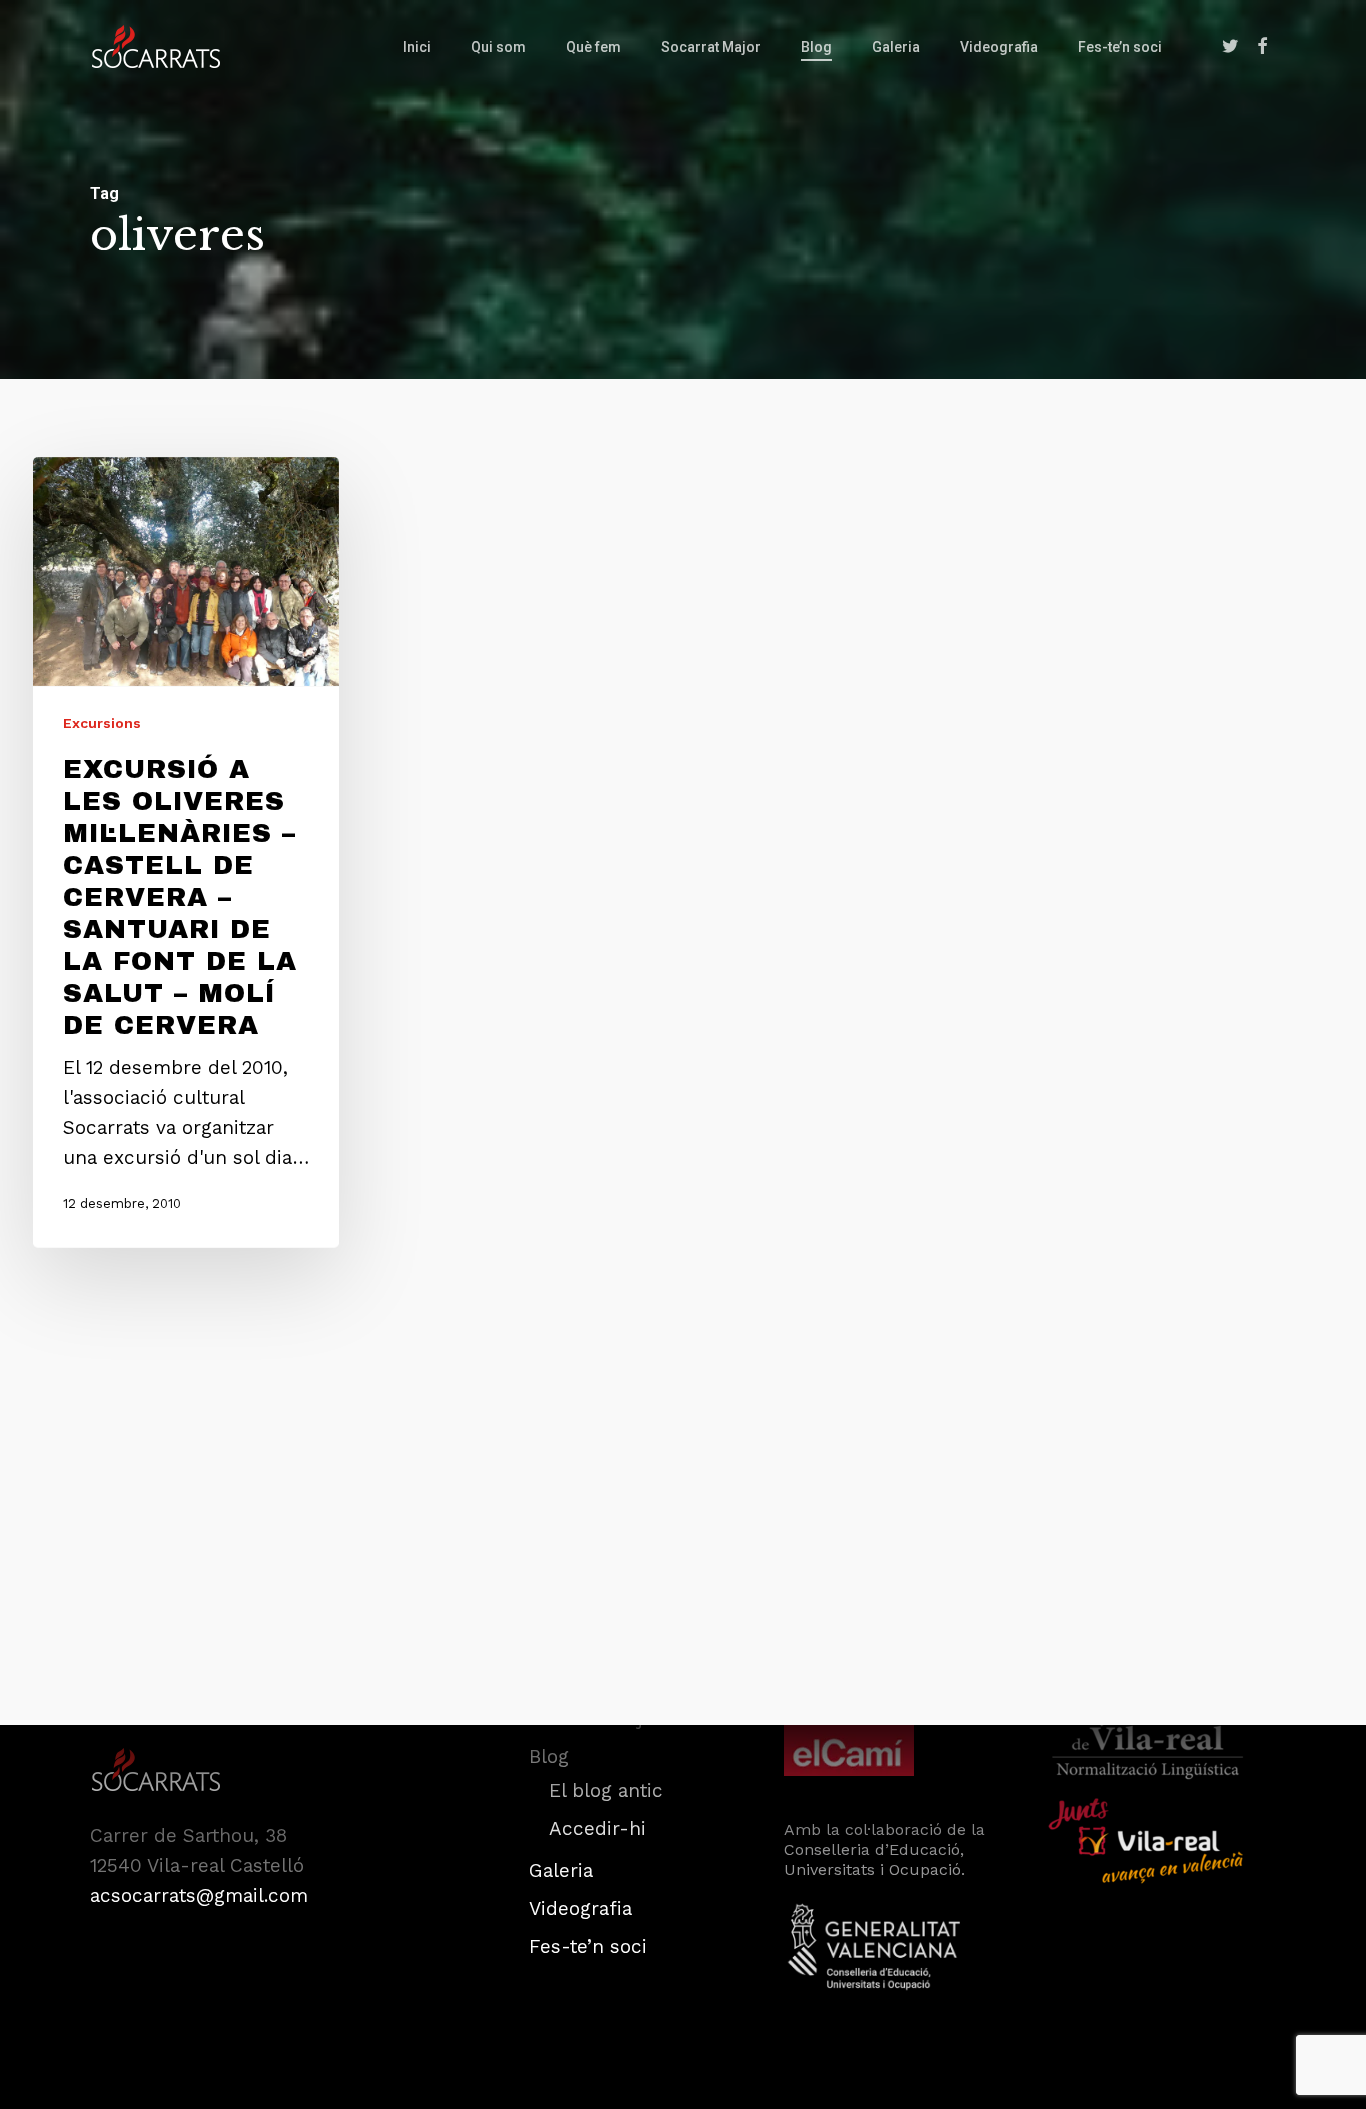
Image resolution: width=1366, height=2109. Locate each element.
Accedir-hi (597, 1828)
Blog (549, 1756)
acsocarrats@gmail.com (199, 1895)
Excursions (102, 722)
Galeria (561, 1870)
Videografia (580, 1908)
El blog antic (606, 1790)
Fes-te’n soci (588, 1946)
